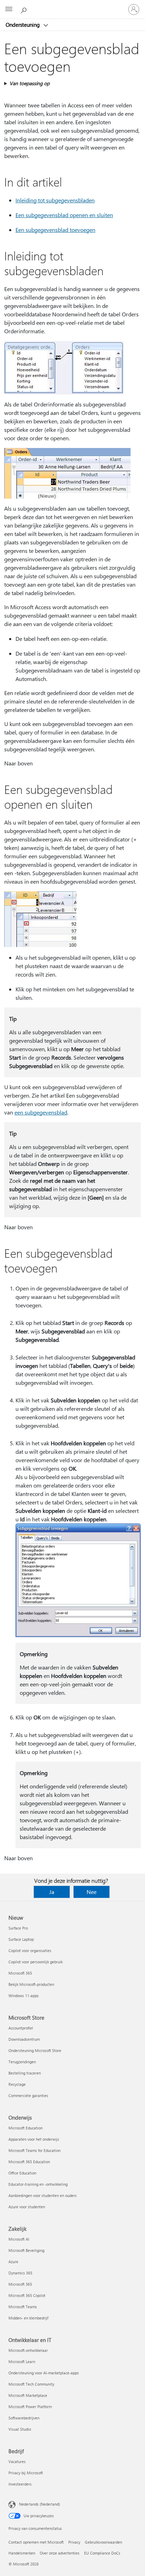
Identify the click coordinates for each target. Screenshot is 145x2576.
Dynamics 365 (20, 2273)
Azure (13, 2262)
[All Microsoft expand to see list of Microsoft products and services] (9, 10)
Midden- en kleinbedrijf (28, 2318)
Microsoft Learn (22, 2362)
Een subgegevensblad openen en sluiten (64, 215)
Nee (92, 1892)
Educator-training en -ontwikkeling (38, 2184)
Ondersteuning (23, 25)
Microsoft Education (26, 2128)
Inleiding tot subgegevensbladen (55, 200)
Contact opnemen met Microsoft (36, 2542)
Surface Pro (18, 1928)
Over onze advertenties (60, 2553)
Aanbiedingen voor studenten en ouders (43, 2195)
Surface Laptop (21, 1939)
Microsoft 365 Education (29, 2162)
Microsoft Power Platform (30, 2407)
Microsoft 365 (20, 1973)
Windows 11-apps (24, 1996)
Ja (52, 1892)
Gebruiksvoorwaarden (103, 2542)
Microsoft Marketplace (28, 2395)
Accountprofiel (21, 2028)
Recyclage (17, 2084)
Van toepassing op (30, 83)
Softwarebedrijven (24, 2418)
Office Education (22, 2173)
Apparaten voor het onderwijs (34, 2139)
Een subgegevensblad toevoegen (55, 230)
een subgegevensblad (41, 1112)
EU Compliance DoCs (102, 2553)
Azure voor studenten (27, 2207)
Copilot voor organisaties (30, 1950)
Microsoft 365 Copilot (27, 2295)
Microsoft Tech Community (31, 2384)
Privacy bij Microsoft (26, 2473)
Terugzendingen (22, 2062)
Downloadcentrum (24, 2039)
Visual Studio (20, 2429)
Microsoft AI (19, 2239)
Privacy (74, 2542)
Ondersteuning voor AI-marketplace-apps (44, 2373)
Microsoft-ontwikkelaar (28, 2350)
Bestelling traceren (25, 2073)
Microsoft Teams (23, 2307)
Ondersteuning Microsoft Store (35, 2050)
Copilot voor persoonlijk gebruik (36, 1962)
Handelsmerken (22, 2553)
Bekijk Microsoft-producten (31, 1984)
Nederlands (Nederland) (39, 2504)
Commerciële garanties (28, 2095)
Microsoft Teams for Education (34, 2150)
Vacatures (17, 2461)
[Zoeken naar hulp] (25, 9)
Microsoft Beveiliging (26, 2250)
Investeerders (20, 2484)
